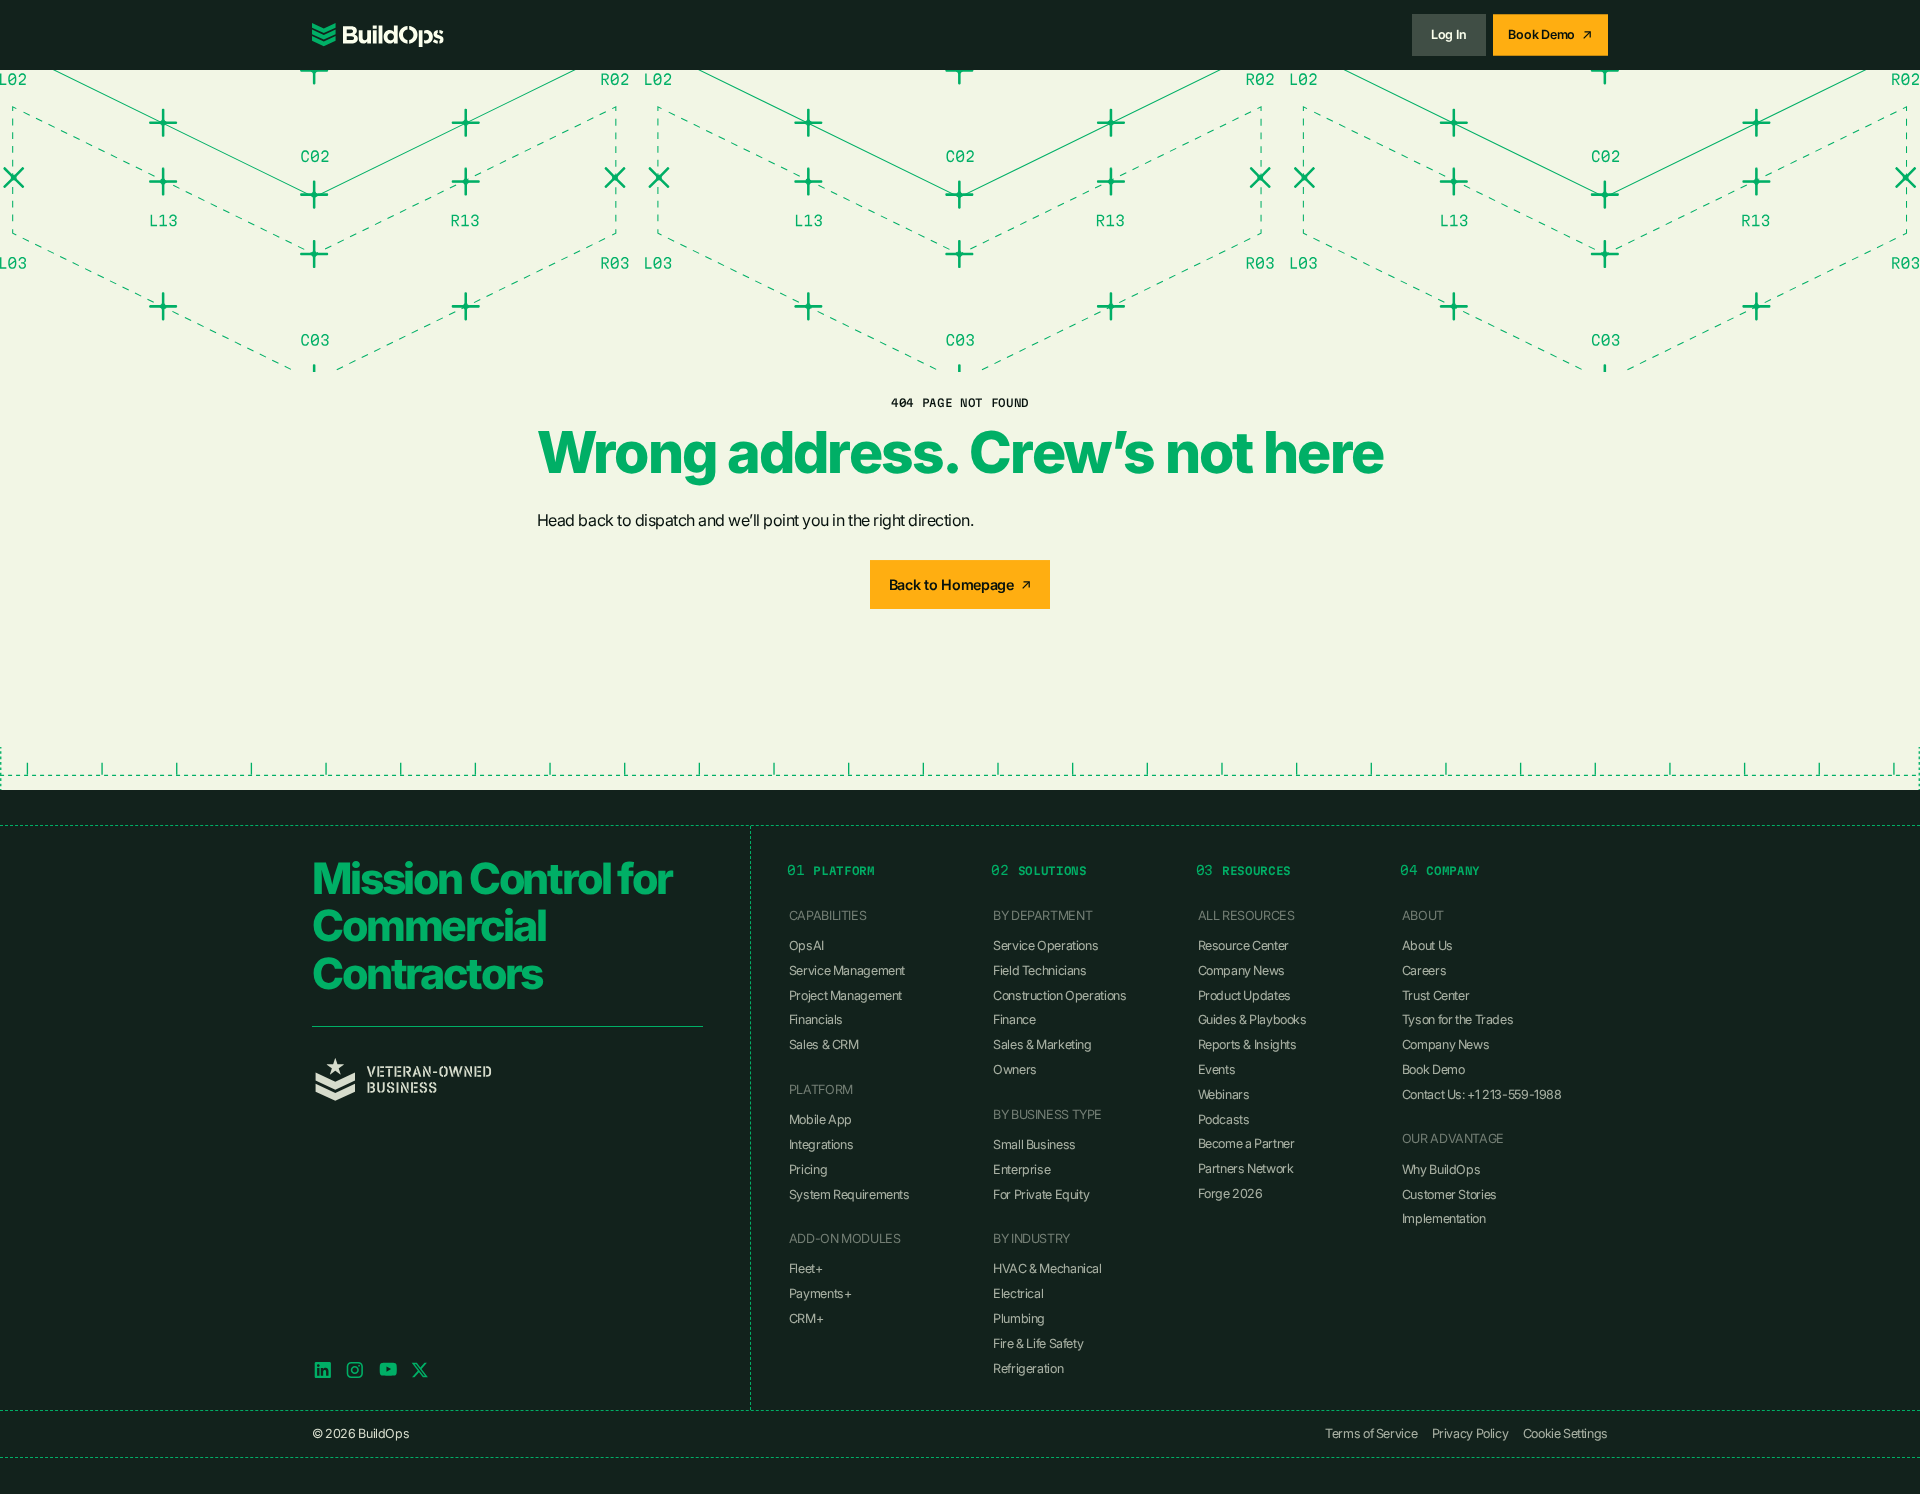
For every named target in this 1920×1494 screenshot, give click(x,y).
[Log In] (1449, 34)
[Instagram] (355, 1370)
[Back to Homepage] (960, 584)
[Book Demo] (1550, 34)
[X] (420, 1370)
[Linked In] (323, 1370)
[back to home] (378, 35)
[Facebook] (388, 1370)
